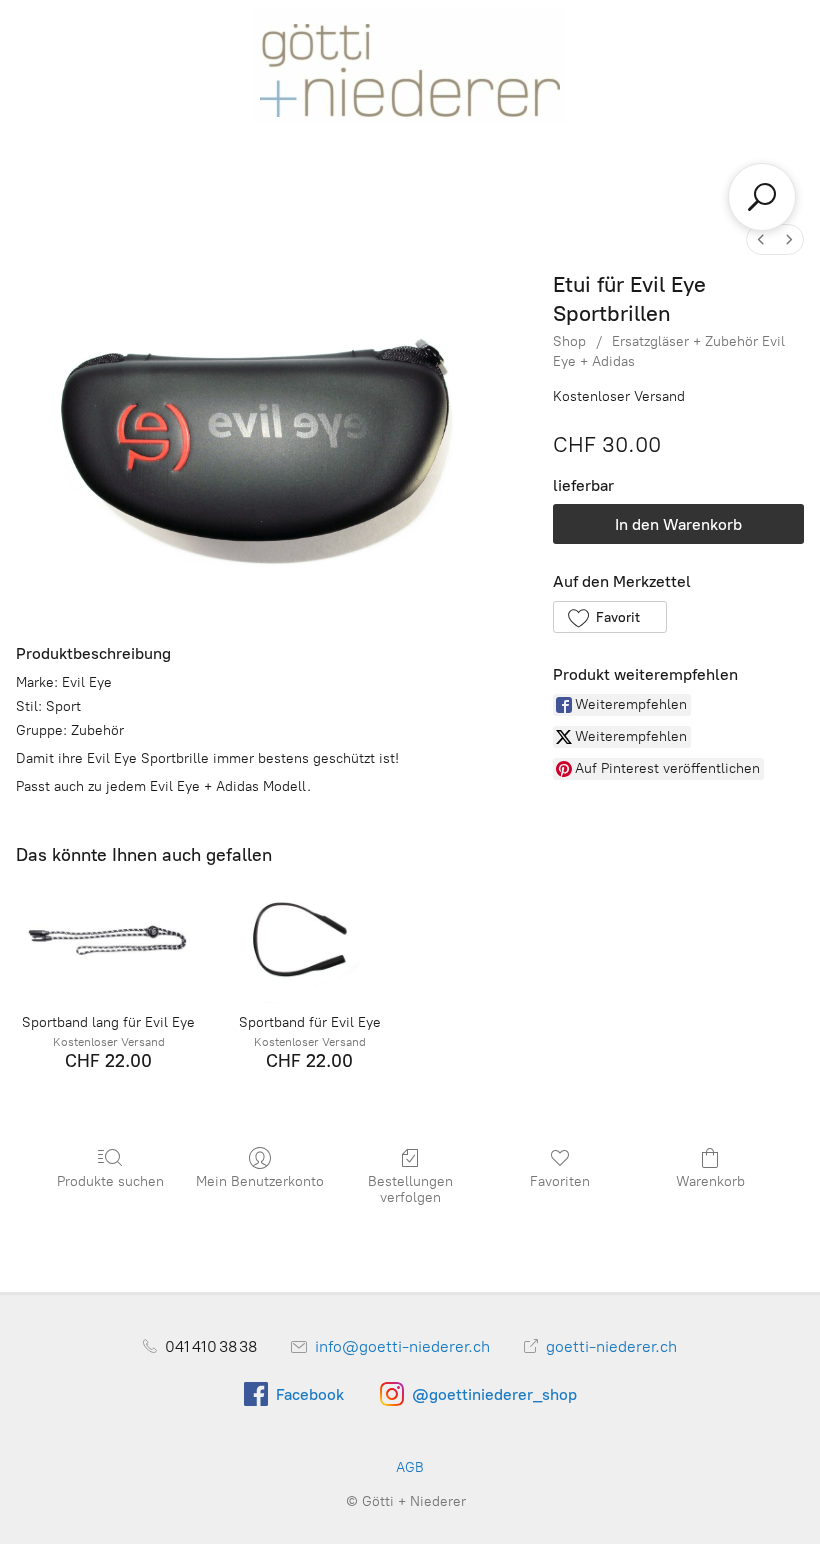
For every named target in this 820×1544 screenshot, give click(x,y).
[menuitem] (761, 239)
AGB (410, 1467)
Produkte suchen (110, 1181)
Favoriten (560, 1181)
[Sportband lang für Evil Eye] (108, 941)
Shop (569, 341)
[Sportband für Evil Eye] (309, 941)
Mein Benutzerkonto (260, 1181)
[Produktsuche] (762, 197)
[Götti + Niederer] (410, 64)
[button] (609, 617)
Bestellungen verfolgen (410, 1190)
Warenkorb (710, 1181)
